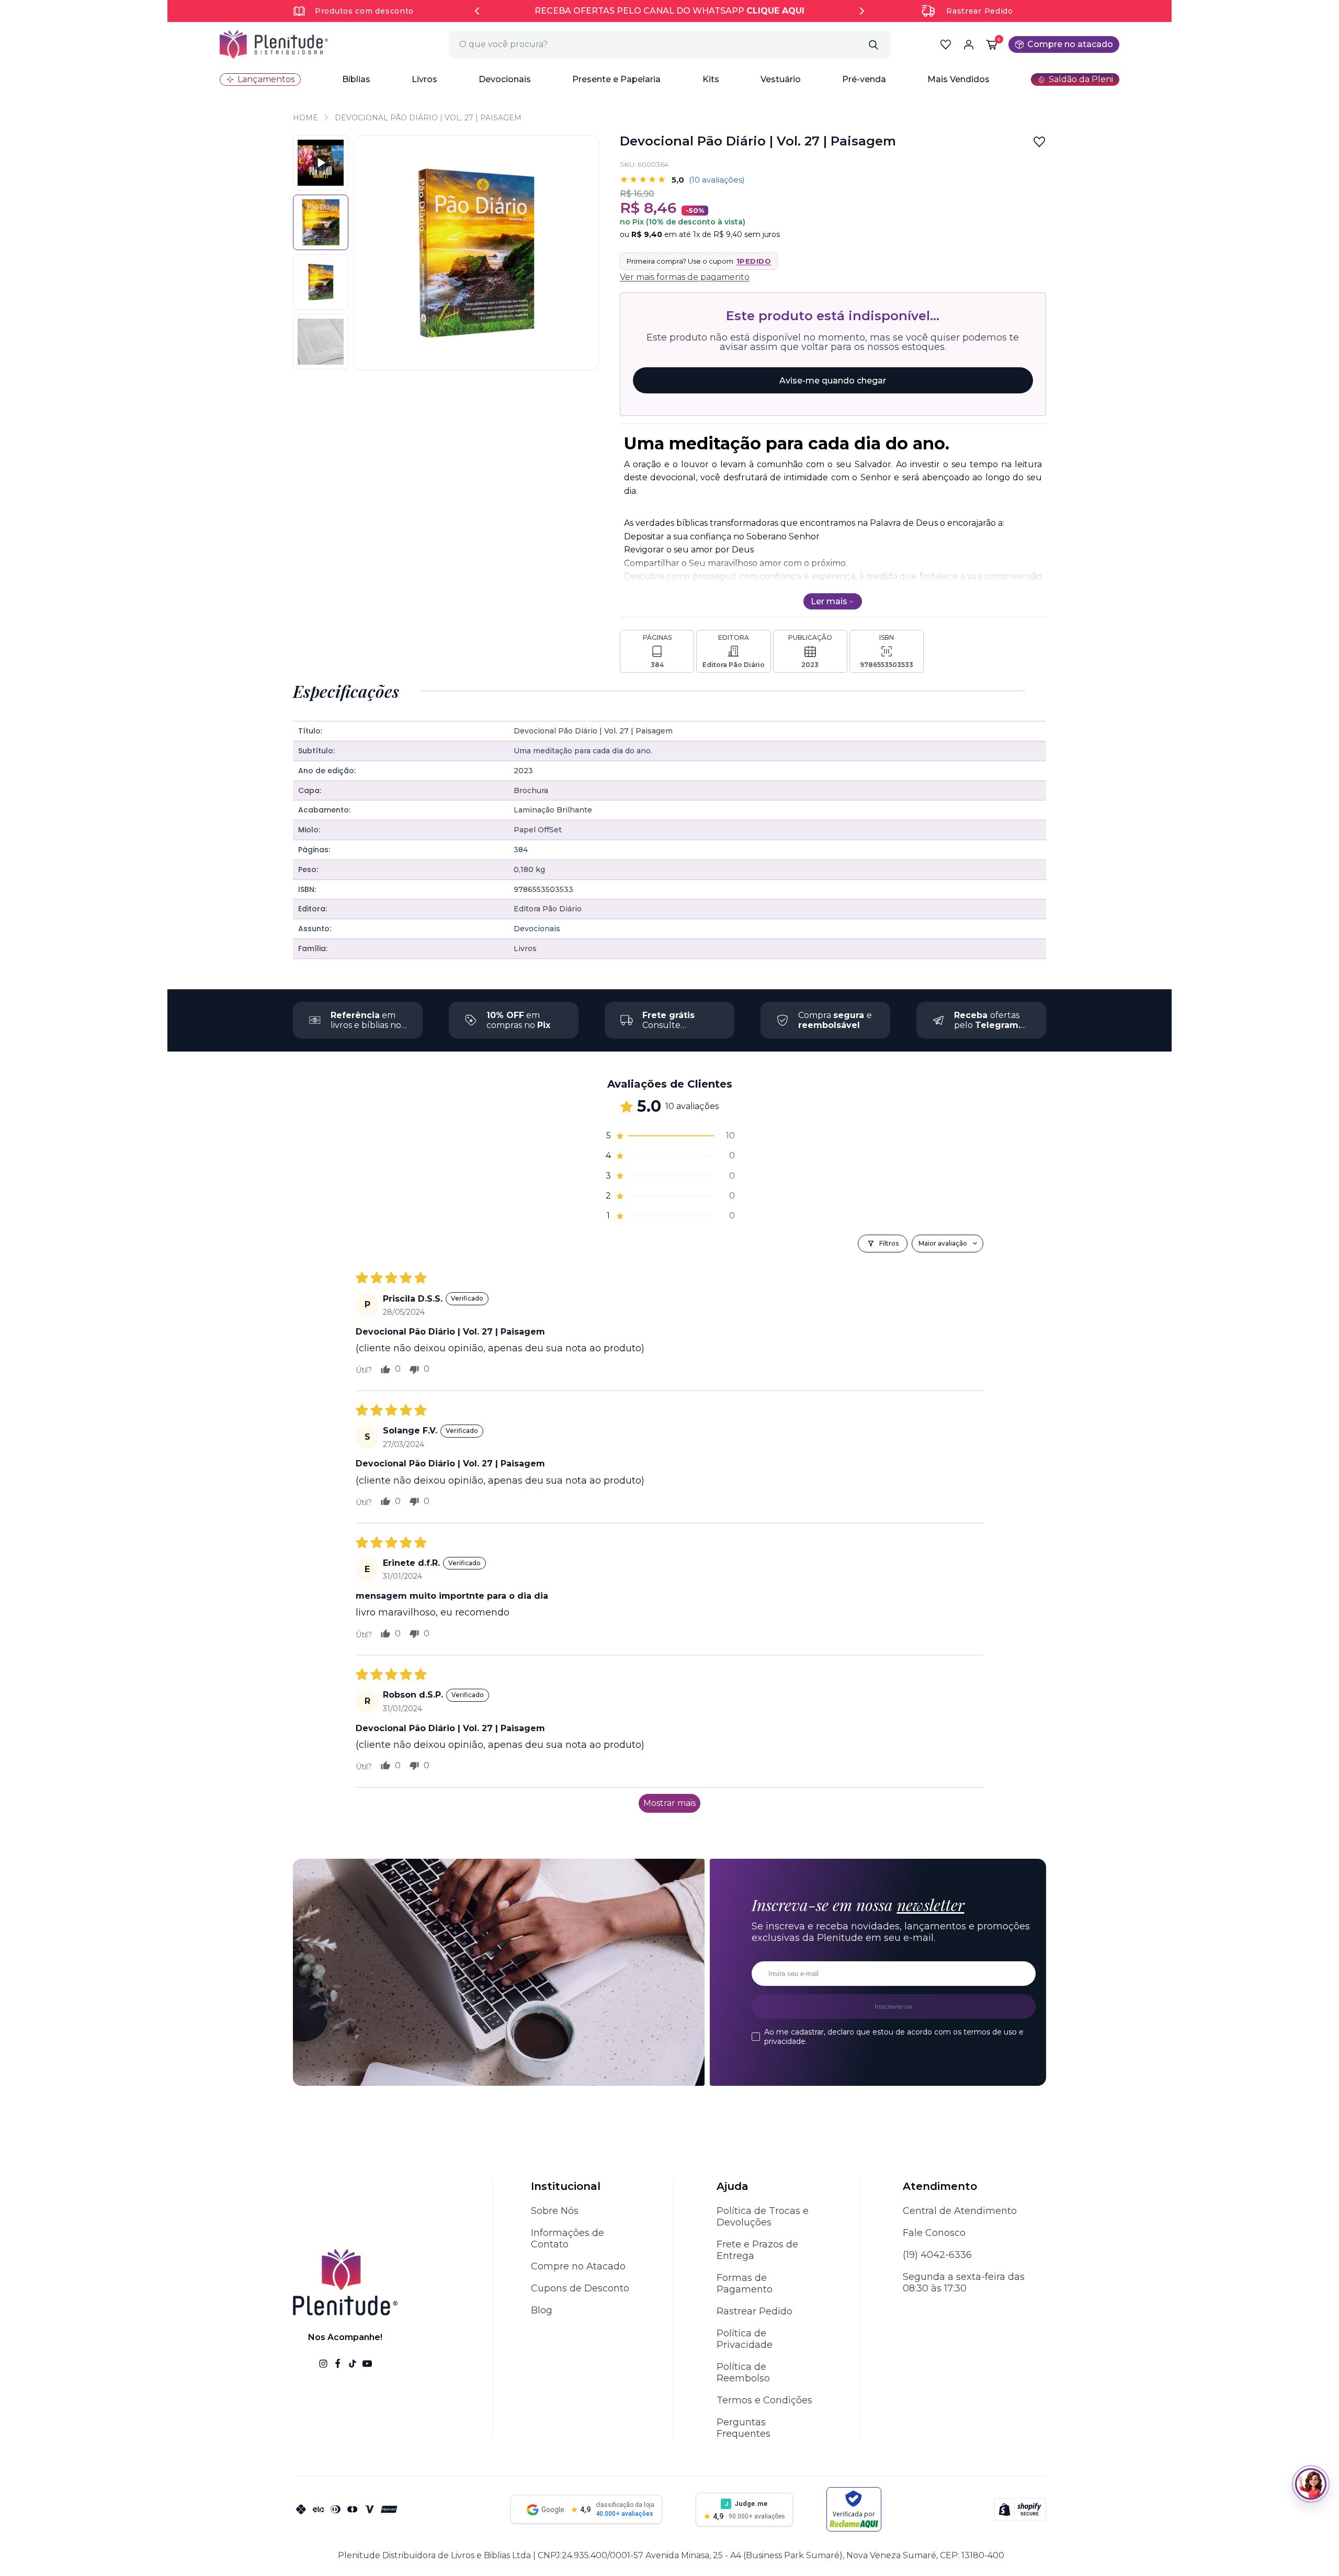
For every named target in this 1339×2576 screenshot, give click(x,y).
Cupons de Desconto (580, 2288)
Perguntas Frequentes (744, 2428)
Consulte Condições (668, 1025)
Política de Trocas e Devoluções (763, 2217)
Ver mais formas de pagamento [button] (685, 277)
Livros (424, 79)
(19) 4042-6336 (937, 2255)
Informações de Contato (568, 2239)
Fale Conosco (934, 2233)
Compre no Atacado (578, 2266)
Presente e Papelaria (616, 79)
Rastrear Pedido (980, 11)
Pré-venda (864, 79)
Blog (542, 2310)
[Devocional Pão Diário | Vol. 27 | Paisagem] (321, 282)
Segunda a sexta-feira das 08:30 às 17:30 (964, 2283)
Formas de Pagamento (745, 2284)
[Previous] (477, 11)
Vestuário (781, 79)
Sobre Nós (555, 2211)
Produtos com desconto (364, 11)
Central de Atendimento (960, 2211)
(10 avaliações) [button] (717, 180)
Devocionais (505, 79)
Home (305, 118)
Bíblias (356, 79)
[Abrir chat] (1311, 2484)
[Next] (862, 11)
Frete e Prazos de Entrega (757, 2250)
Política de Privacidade (745, 2339)
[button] (356, 80)
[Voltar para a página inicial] (274, 44)
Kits (711, 79)
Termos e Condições (764, 2400)
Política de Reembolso (743, 2372)
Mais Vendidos (958, 79)
